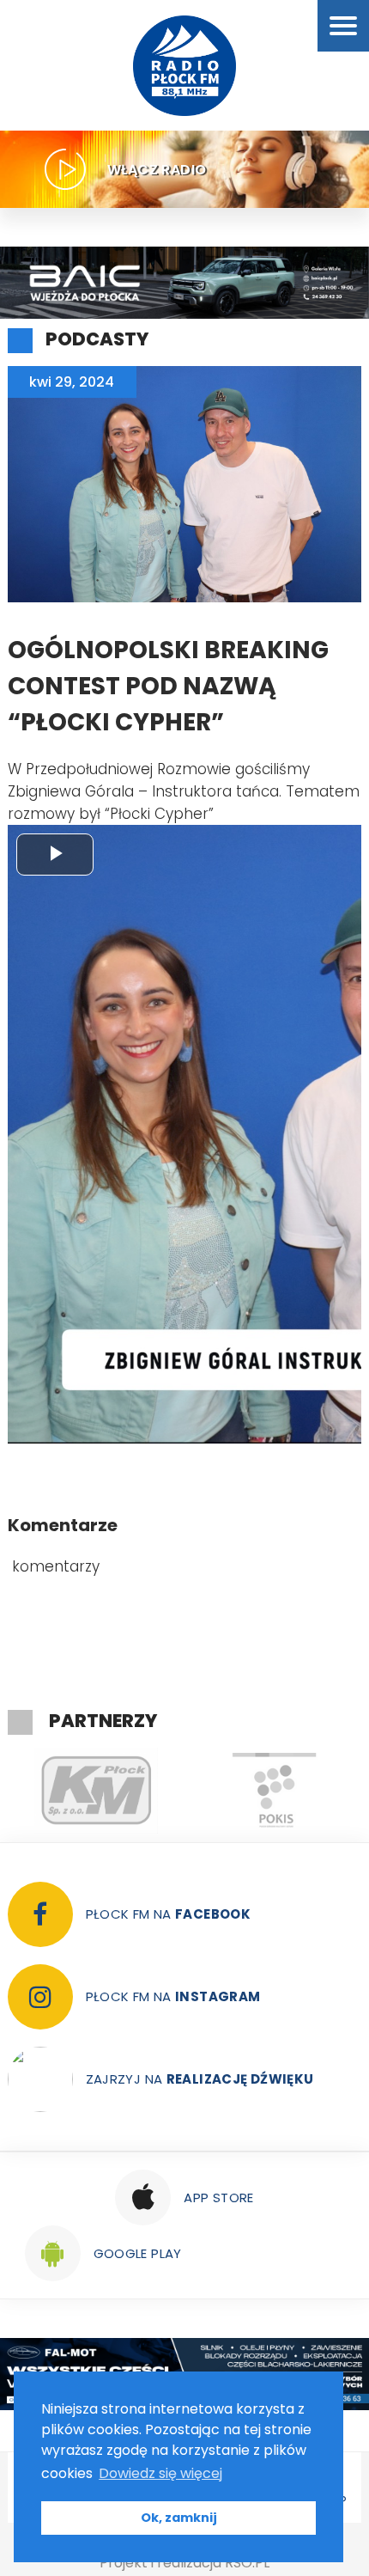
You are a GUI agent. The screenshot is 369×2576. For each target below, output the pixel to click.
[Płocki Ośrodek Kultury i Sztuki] (182, 1791)
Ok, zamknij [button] (179, 2518)
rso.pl (247, 2563)
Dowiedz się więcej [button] (160, 2473)
